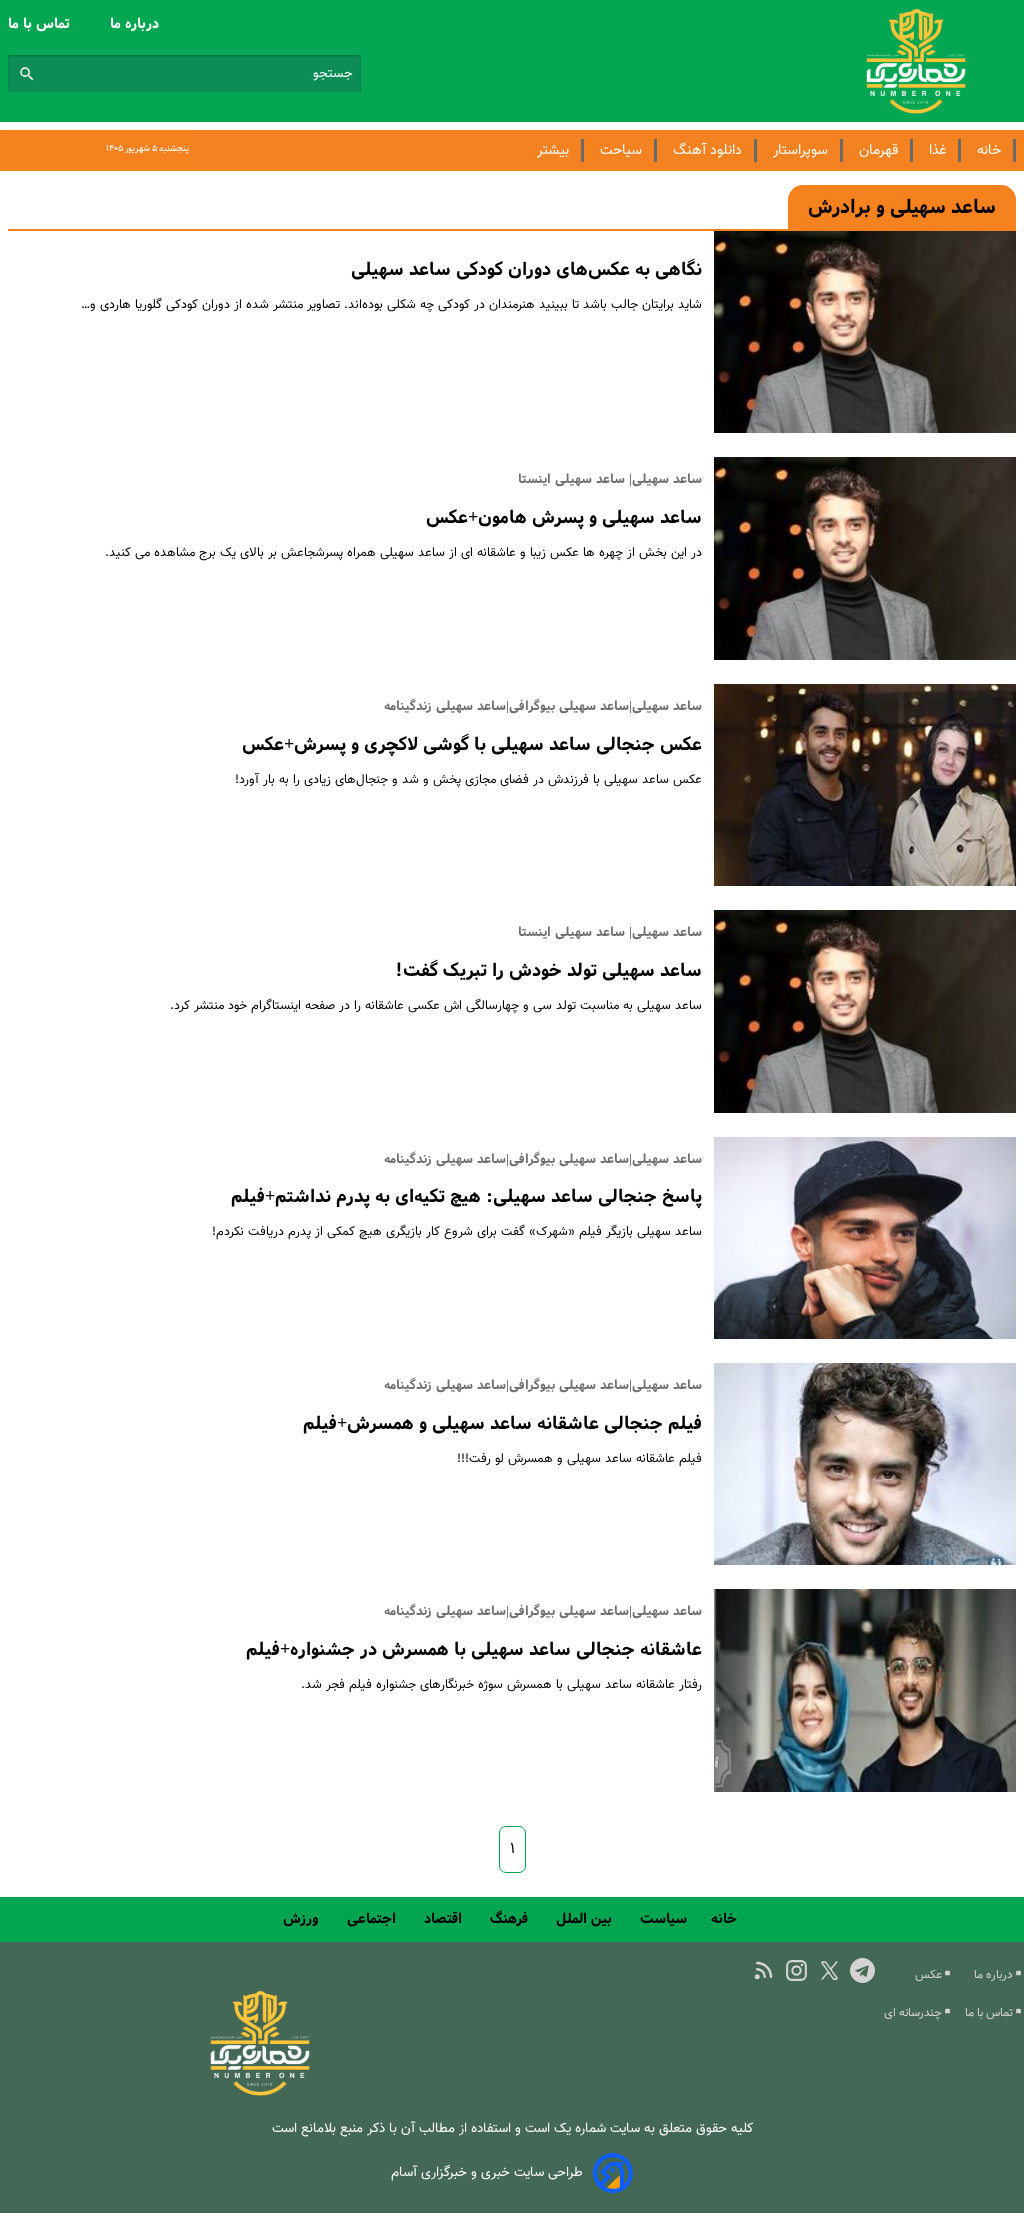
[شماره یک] (260, 2092)
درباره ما (136, 24)
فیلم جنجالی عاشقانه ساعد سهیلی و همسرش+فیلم (502, 1424)
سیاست (663, 1919)
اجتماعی (373, 1919)
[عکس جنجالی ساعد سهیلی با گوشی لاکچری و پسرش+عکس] (865, 785)
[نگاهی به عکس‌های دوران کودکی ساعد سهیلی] (865, 332)
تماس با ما (41, 24)
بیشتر (553, 150)
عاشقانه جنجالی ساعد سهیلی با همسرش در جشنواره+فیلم (474, 1650)
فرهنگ (511, 1919)
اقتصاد (445, 1919)
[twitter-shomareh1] (829, 1970)
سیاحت (621, 150)
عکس (930, 1975)
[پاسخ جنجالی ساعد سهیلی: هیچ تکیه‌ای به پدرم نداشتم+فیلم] (865, 1238)
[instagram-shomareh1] (796, 1970)
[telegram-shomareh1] (862, 1970)
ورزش (303, 1919)
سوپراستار (800, 150)
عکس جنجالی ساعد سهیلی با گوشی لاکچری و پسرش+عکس (472, 745)
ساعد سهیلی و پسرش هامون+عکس (564, 518)
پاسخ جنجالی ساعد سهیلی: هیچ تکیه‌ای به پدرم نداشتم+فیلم (466, 1197)
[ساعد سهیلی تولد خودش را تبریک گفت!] (865, 1011)
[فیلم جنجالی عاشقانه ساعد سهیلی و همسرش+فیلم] (865, 1464)
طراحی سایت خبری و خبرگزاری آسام (487, 2172)
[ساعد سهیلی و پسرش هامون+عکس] (865, 558)
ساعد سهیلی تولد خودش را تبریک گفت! (548, 971)
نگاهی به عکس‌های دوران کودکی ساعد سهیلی (526, 270)
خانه (989, 150)
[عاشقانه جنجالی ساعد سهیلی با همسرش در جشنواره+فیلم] (865, 1690)
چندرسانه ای (914, 2013)
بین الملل (586, 1919)
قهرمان (878, 150)
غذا (937, 150)
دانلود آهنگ (707, 150)
